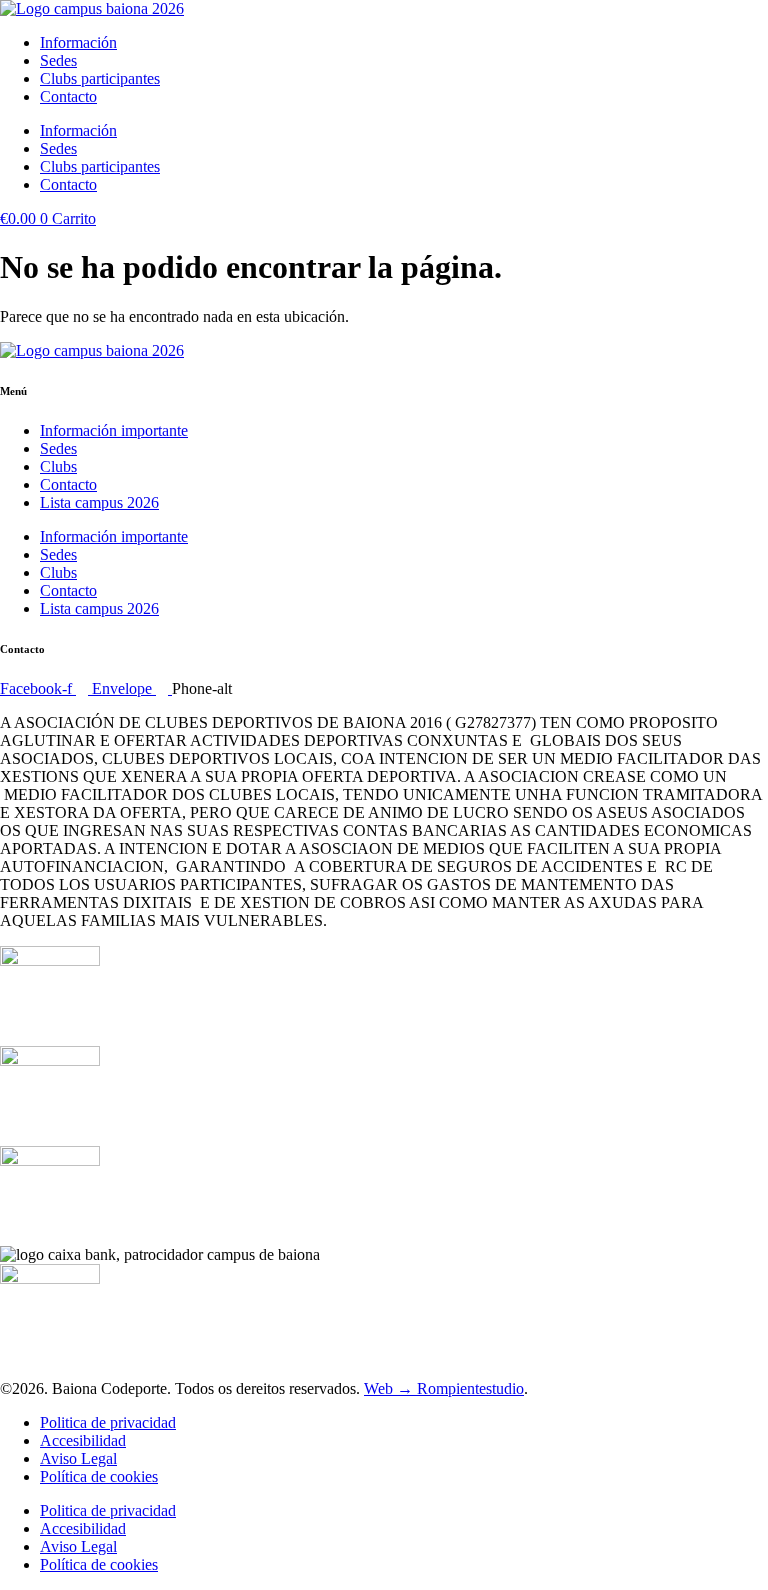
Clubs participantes (100, 78)
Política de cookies (99, 1476)
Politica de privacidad (108, 1422)
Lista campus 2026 (99, 502)
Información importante (114, 430)
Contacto (68, 96)
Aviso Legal (78, 1458)
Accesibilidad (83, 1440)
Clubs (58, 466)
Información (78, 42)
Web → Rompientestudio (444, 1388)
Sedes (58, 60)
